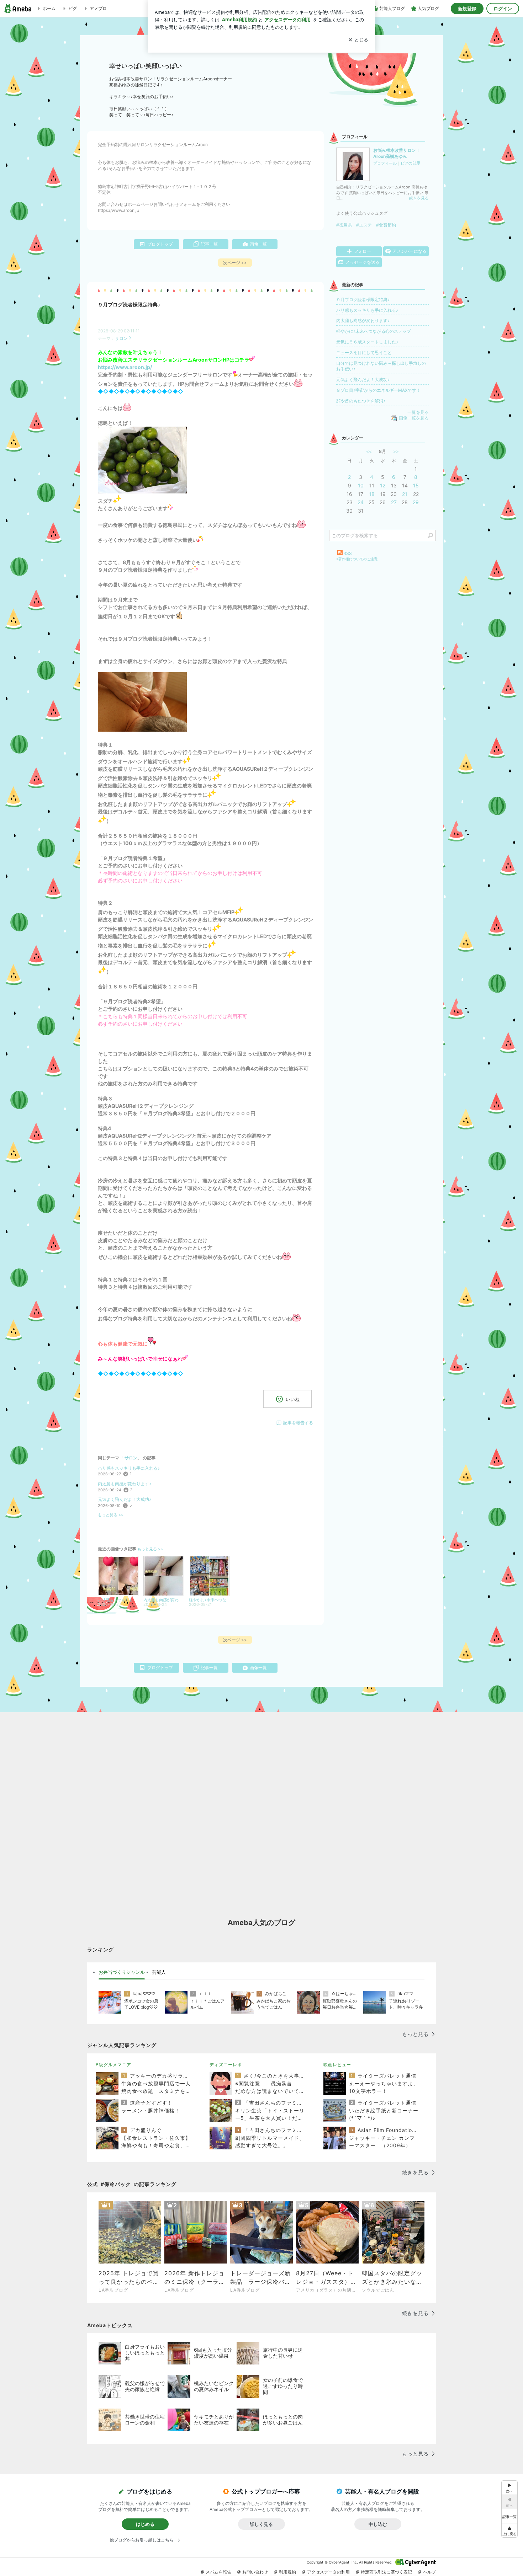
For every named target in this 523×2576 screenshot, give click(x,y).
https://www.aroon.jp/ (125, 367)
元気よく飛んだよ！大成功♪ (125, 1499)
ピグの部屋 (410, 163)
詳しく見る (261, 2524)
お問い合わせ (255, 2572)
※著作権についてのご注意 (357, 559)
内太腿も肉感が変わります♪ (125, 1484)
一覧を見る (418, 412)
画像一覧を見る (414, 418)
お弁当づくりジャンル (122, 1972)
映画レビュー (337, 2065)
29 (416, 502)
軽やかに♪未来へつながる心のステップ (374, 331)
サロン (121, 338)
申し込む (378, 2524)
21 (405, 494)
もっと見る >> (111, 1515)
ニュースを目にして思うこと (364, 352)
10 (361, 485)
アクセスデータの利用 (328, 2572)
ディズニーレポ (226, 2065)
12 (383, 485)
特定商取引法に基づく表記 (386, 2572)
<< (369, 451)
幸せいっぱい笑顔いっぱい (146, 66)
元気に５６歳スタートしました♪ (367, 342)
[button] (509, 2530)
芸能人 (159, 1972)
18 (372, 494)
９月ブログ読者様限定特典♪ (129, 305)
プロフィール (385, 163)
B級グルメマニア (113, 2065)
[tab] (122, 1972)
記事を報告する (298, 1423)
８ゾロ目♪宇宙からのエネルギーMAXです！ (378, 390)
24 (361, 502)
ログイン (503, 9)
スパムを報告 (218, 2572)
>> (396, 451)
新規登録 (467, 9)
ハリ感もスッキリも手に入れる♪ (129, 1468)
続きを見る (419, 198)
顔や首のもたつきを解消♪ (361, 401)
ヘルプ (429, 2572)
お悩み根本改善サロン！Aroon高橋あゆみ (397, 153)
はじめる (145, 2524)
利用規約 (287, 2572)
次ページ (235, 263)
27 (394, 502)
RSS (348, 553)
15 (416, 485)
